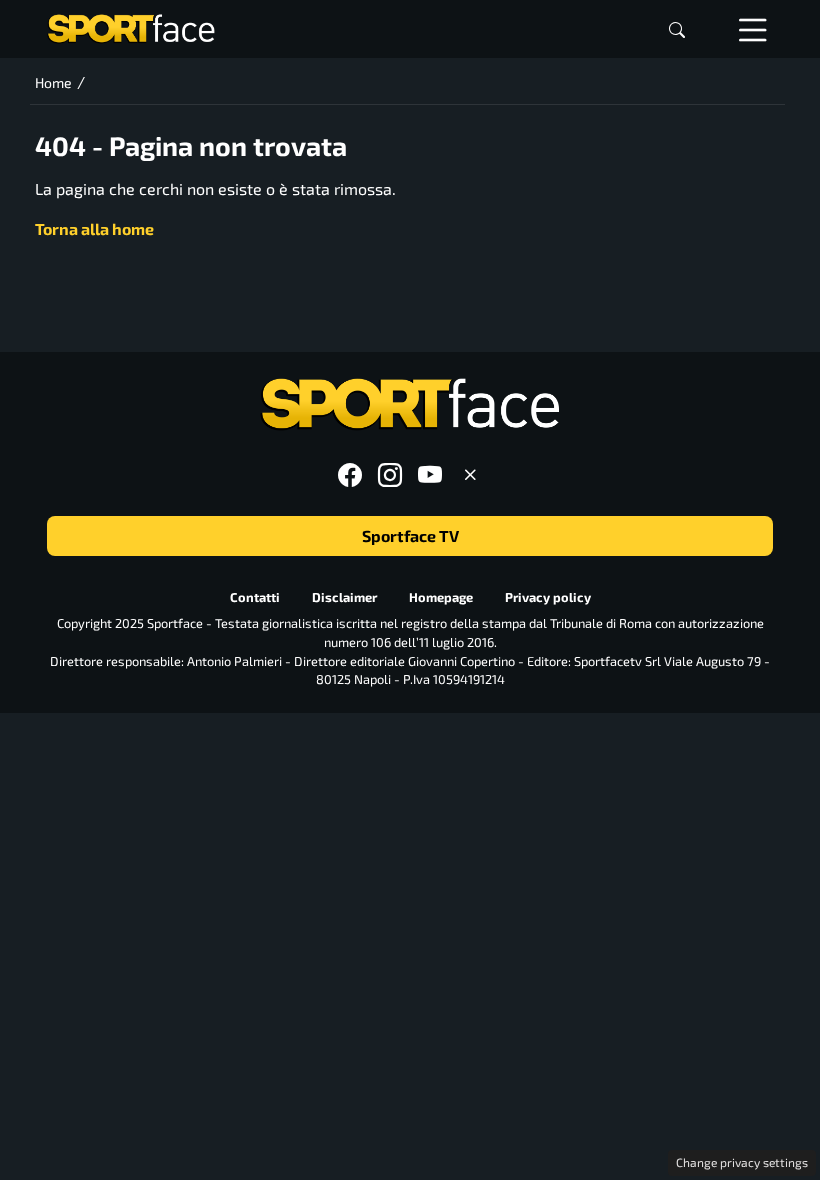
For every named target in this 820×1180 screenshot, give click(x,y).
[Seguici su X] (470, 474)
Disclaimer (344, 597)
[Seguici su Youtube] (430, 474)
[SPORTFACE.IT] (131, 26)
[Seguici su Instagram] (390, 474)
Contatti (255, 597)
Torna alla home (94, 228)
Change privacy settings (742, 1162)
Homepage (441, 597)
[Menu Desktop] (753, 29)
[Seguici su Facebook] (350, 474)
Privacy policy (548, 597)
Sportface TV (410, 535)
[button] (677, 29)
